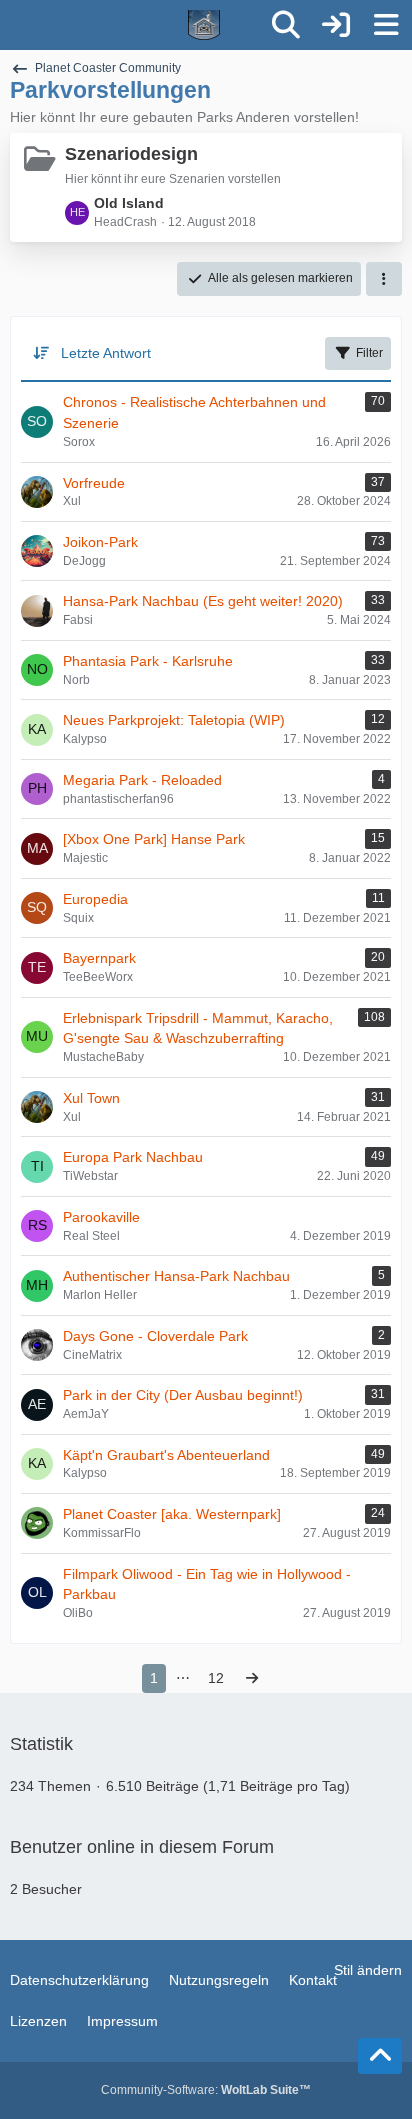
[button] (384, 279)
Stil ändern (368, 1970)
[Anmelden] (336, 25)
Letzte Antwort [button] (106, 353)
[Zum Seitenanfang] (380, 2056)
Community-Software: (206, 2090)
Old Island (129, 203)
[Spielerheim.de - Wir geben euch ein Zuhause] (131, 25)
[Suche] (286, 25)
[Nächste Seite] (252, 1678)
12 (216, 1678)
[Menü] (386, 25)
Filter (369, 353)
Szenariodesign (131, 154)
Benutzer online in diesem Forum (142, 1847)
